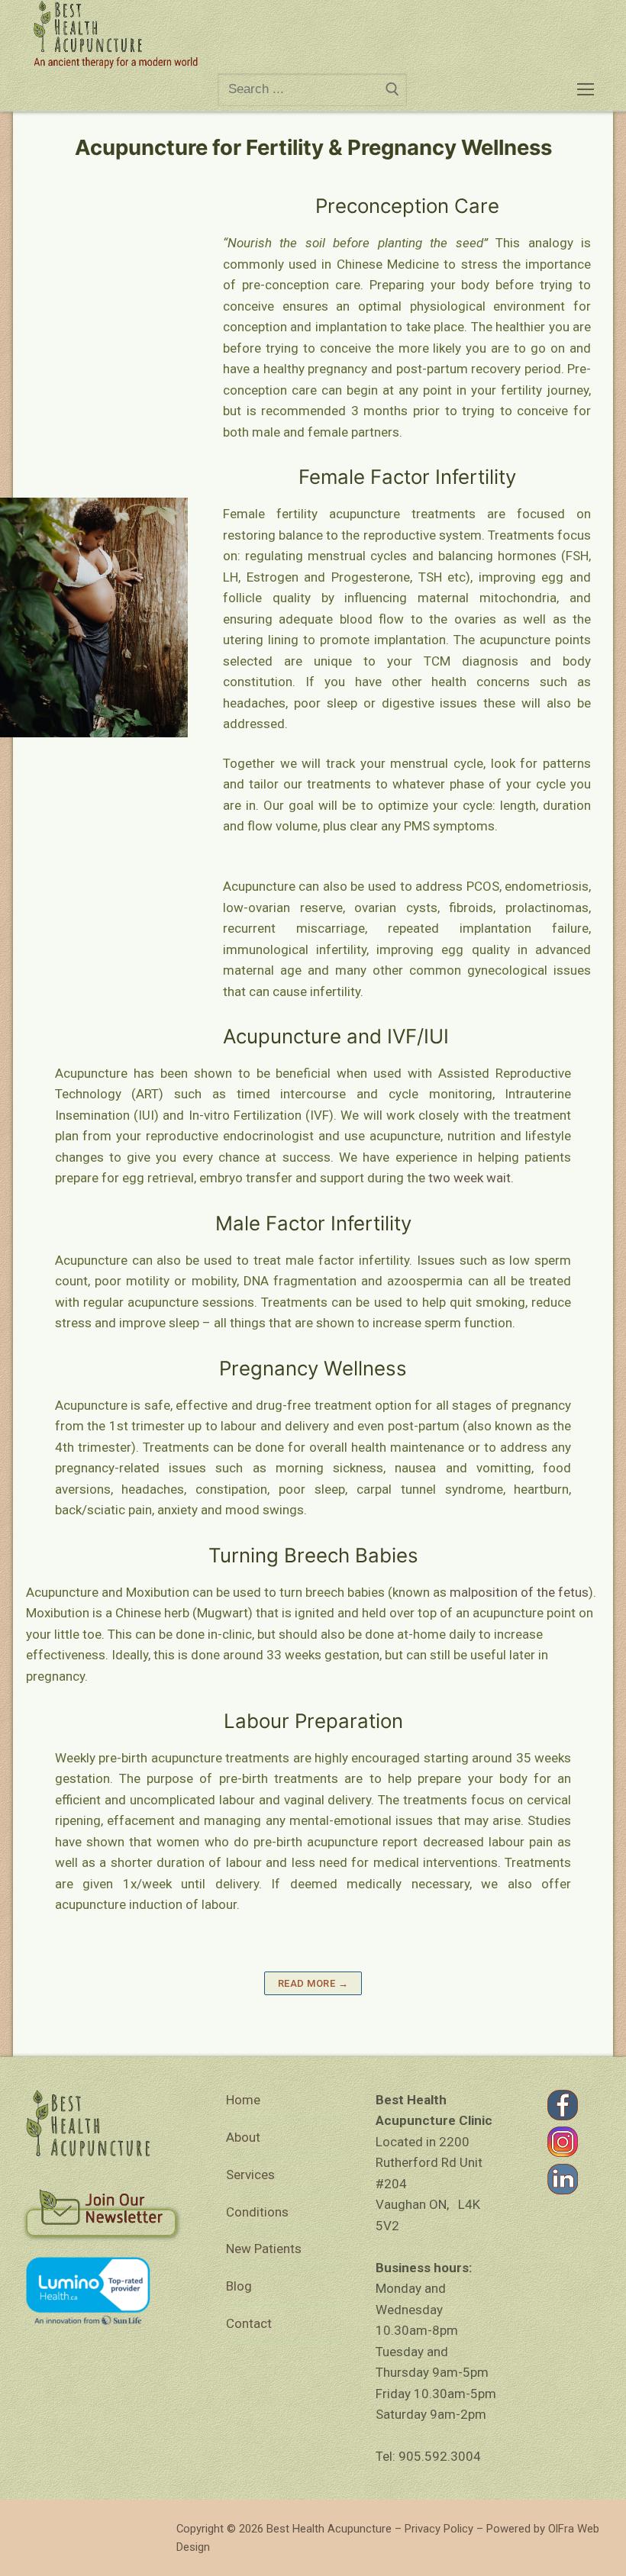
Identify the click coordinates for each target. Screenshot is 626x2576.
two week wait (468, 1178)
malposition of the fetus (519, 1592)
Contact (249, 2323)
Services (250, 2175)
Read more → (313, 1983)
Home (243, 2100)
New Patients (264, 2249)
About (243, 2137)
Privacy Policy (439, 2529)
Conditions (257, 2212)
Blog (239, 2286)
